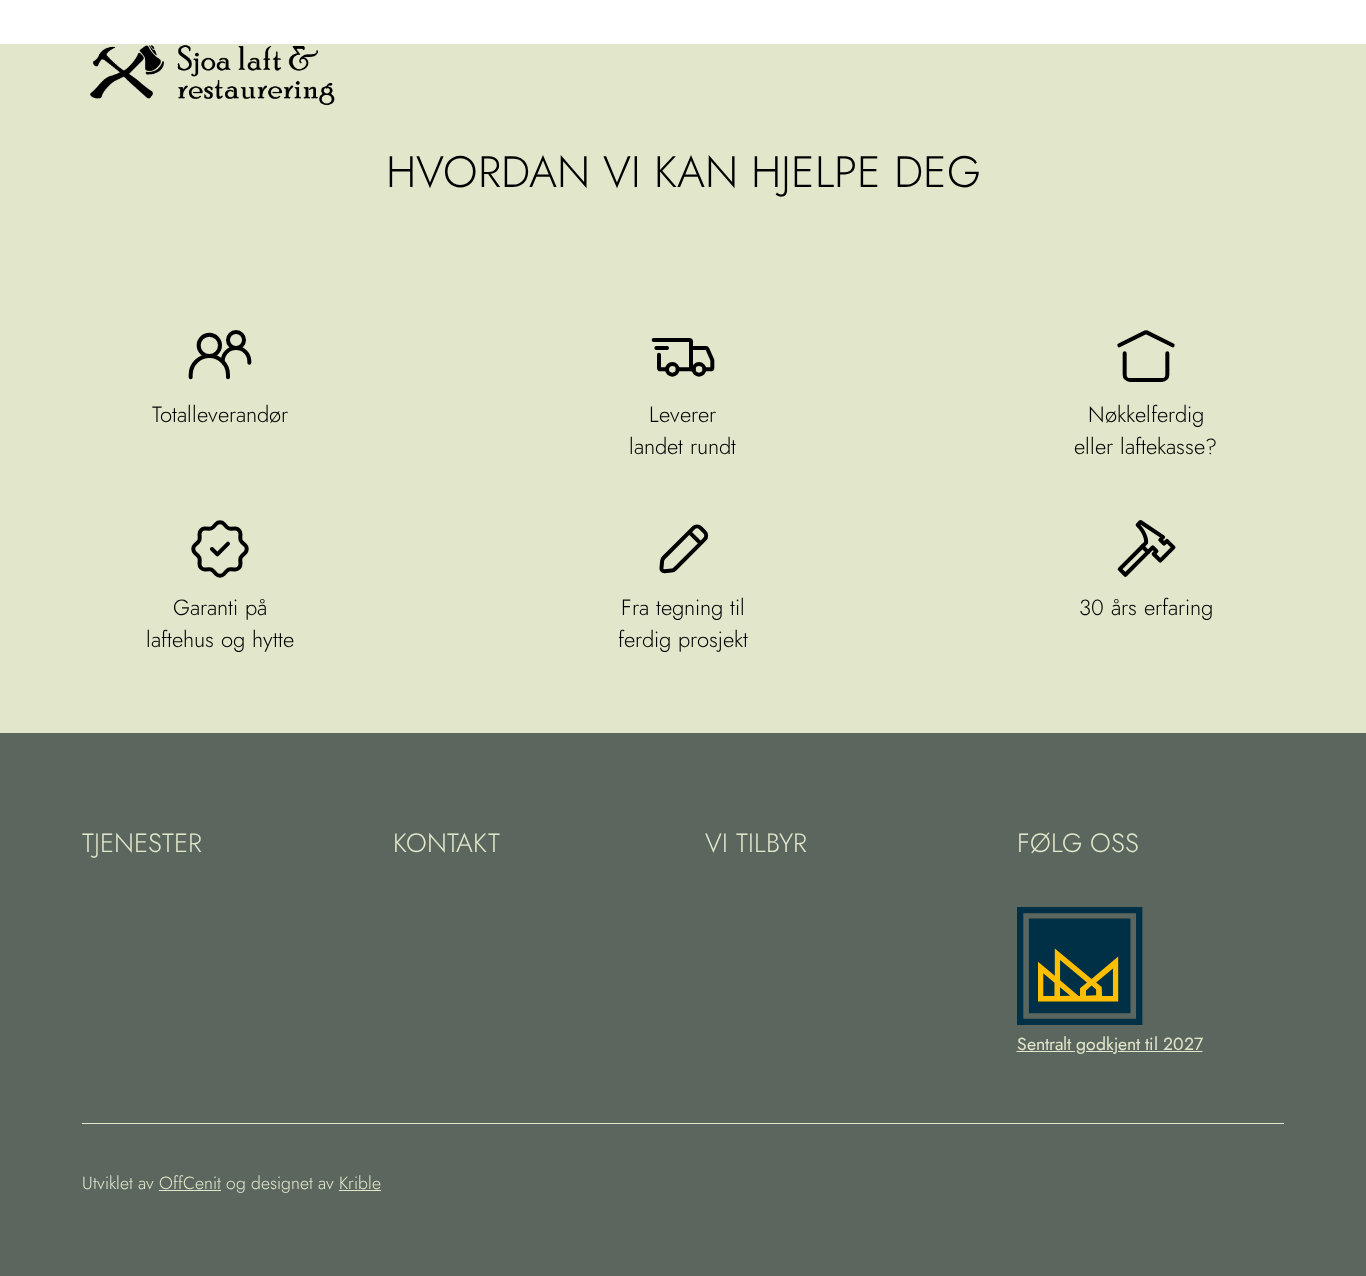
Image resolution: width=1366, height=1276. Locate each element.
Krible (360, 1183)
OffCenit (190, 1183)
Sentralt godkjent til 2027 (1110, 1044)
